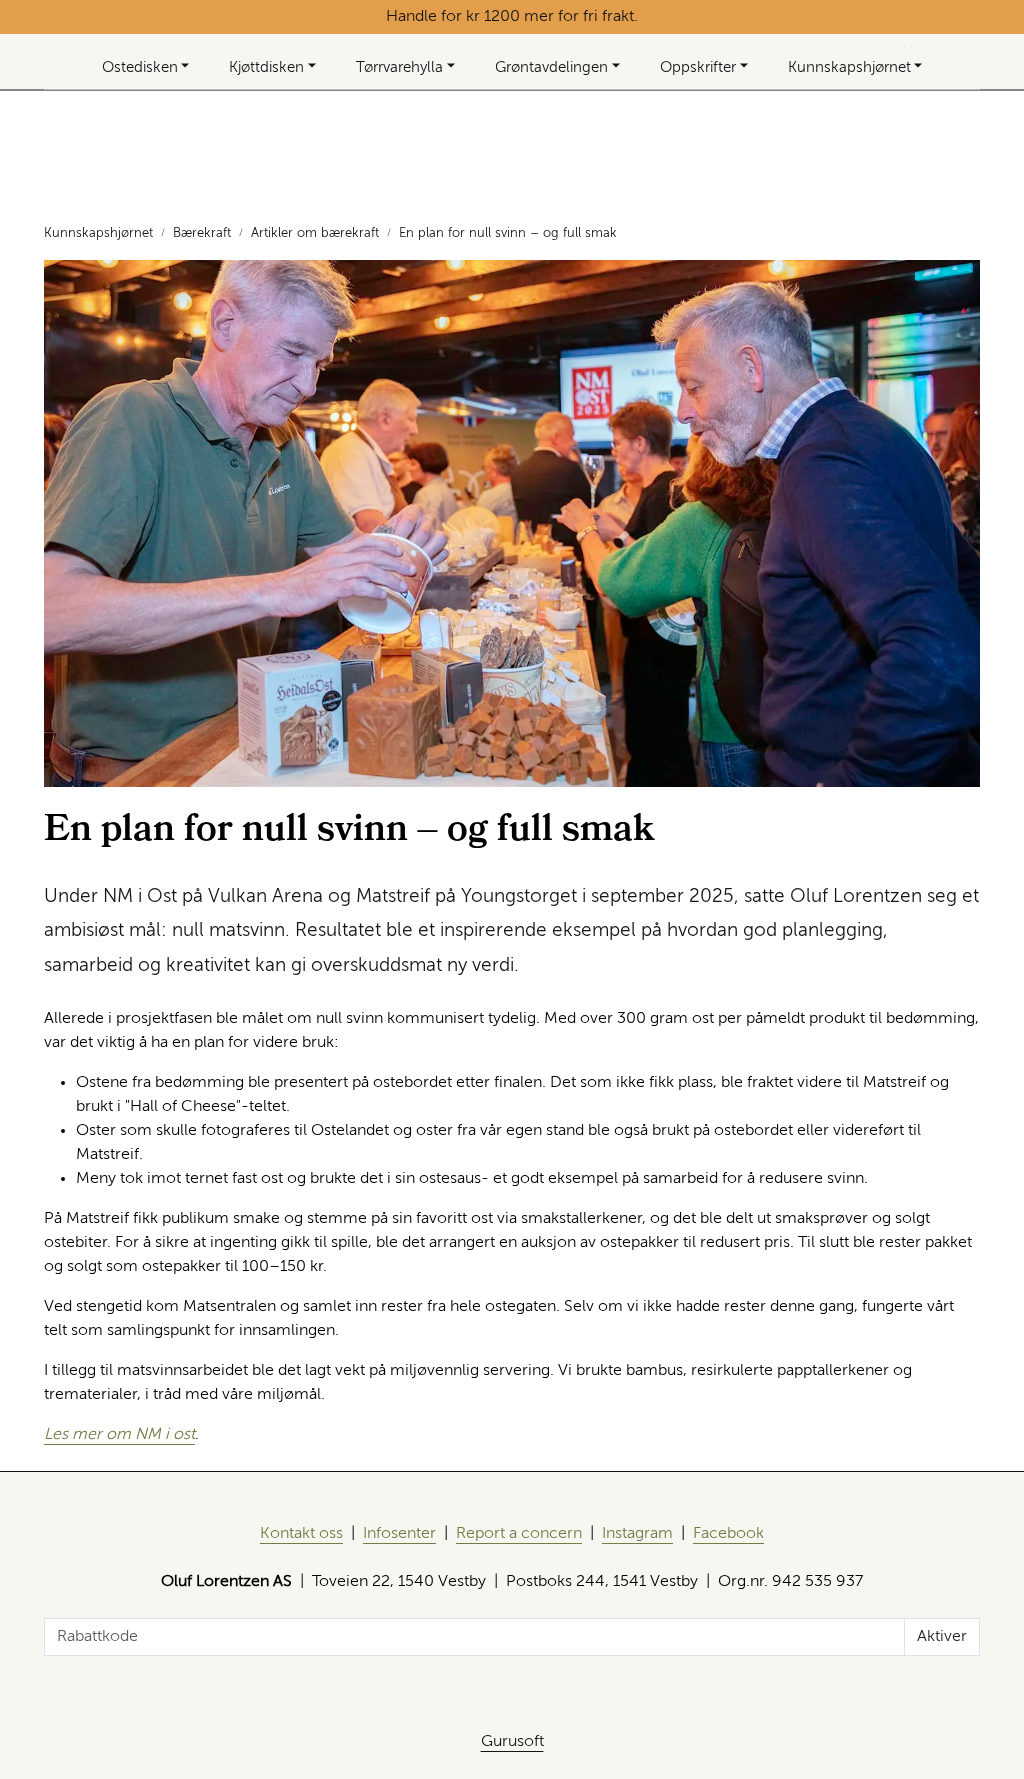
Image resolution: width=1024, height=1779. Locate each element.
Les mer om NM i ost (119, 1435)
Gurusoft (512, 1742)
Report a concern (519, 1534)
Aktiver (942, 1637)
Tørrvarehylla (399, 67)
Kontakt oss (301, 1534)
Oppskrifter (698, 67)
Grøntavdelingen (551, 67)
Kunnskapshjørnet (849, 67)
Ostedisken (140, 67)
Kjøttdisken (266, 67)
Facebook (728, 1534)
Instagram (637, 1534)
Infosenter (399, 1534)
